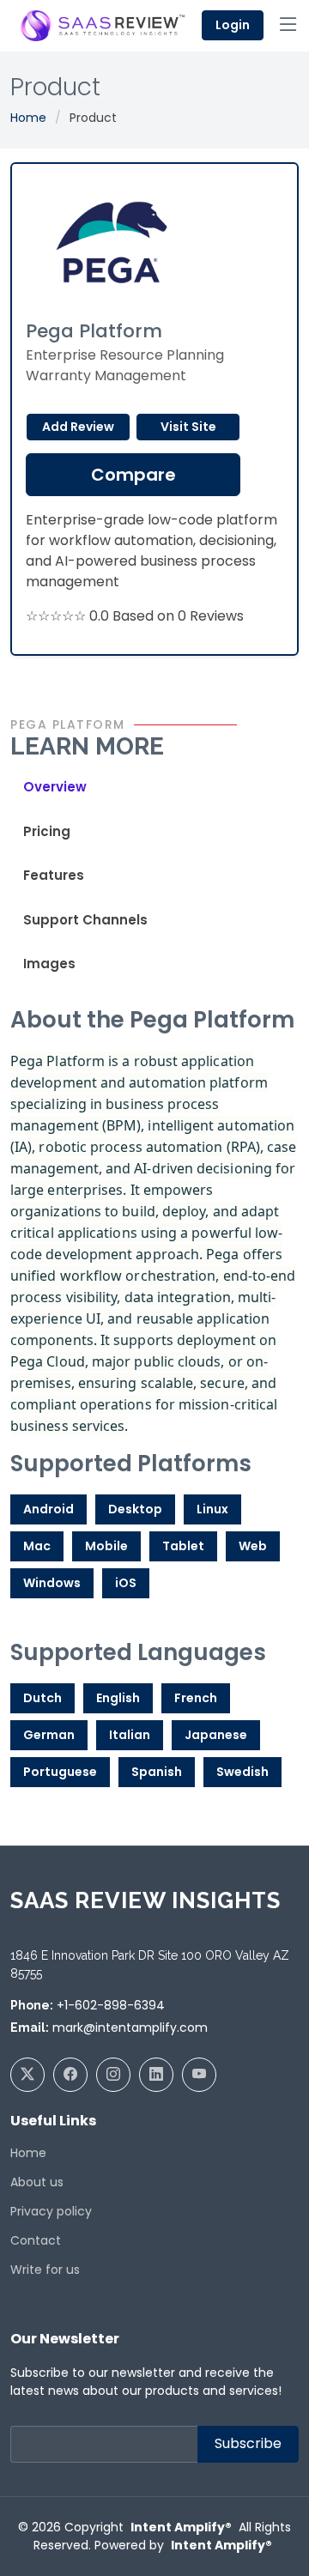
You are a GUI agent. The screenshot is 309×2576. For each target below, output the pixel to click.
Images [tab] (49, 964)
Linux (212, 1509)
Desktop (135, 1509)
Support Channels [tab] (85, 920)
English (118, 1698)
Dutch (42, 1698)
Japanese (216, 1735)
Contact (36, 2240)
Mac (37, 1546)
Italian (130, 1735)
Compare (133, 475)
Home (28, 118)
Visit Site (188, 427)
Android (48, 1509)
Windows (52, 1583)
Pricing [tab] (47, 831)
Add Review (78, 427)
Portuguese (60, 1772)
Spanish (157, 1772)
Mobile (106, 1546)
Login (233, 25)
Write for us (45, 2270)
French (196, 1698)
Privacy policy (51, 2211)
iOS (126, 1583)
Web (253, 1546)
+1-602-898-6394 (111, 2005)
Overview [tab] (55, 787)
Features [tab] (54, 875)
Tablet (183, 1546)
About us (37, 2182)
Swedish (242, 1772)
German (49, 1735)
